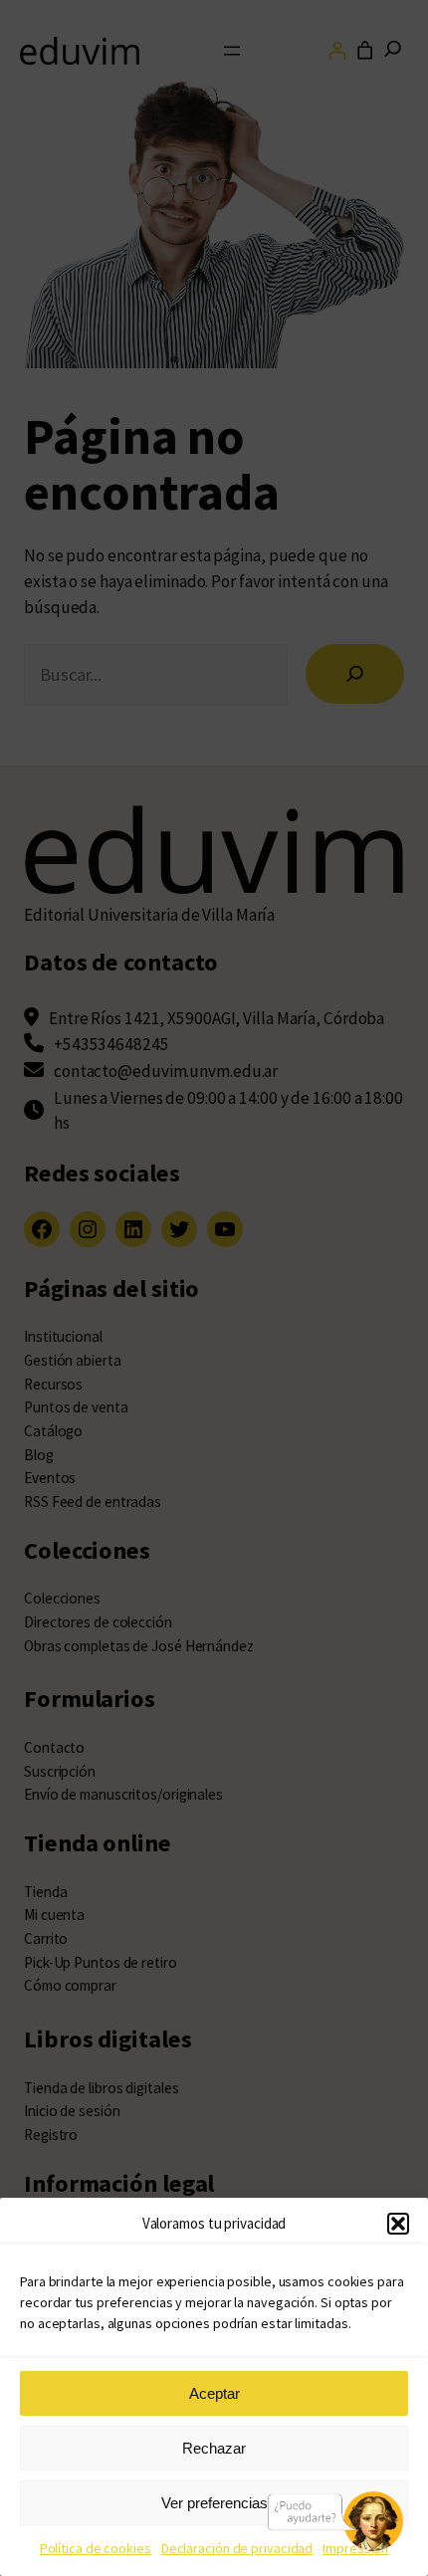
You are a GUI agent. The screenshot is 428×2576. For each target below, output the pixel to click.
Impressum (355, 2548)
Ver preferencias (214, 2503)
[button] (398, 2224)
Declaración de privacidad (237, 2548)
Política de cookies (96, 2548)
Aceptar (214, 2393)
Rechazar (214, 2448)
